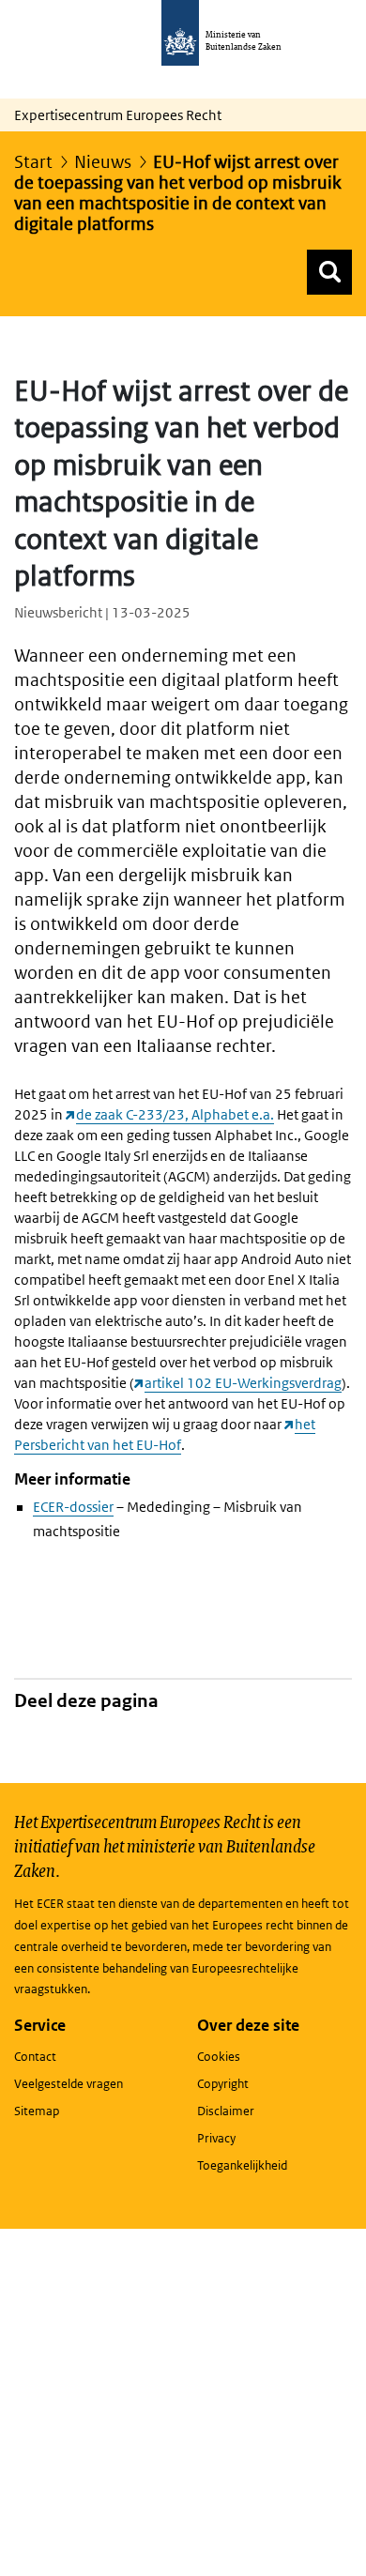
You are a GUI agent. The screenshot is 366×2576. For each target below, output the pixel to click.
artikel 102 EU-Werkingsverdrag (243, 1383)
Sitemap (37, 2111)
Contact (35, 2057)
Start (33, 162)
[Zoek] (329, 272)
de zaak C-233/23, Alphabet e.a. (175, 1114)
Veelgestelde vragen (69, 2084)
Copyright (223, 2084)
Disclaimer (226, 2111)
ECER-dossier (73, 1507)
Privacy (216, 2138)
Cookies (219, 2057)
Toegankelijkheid (242, 2165)
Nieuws (103, 162)
